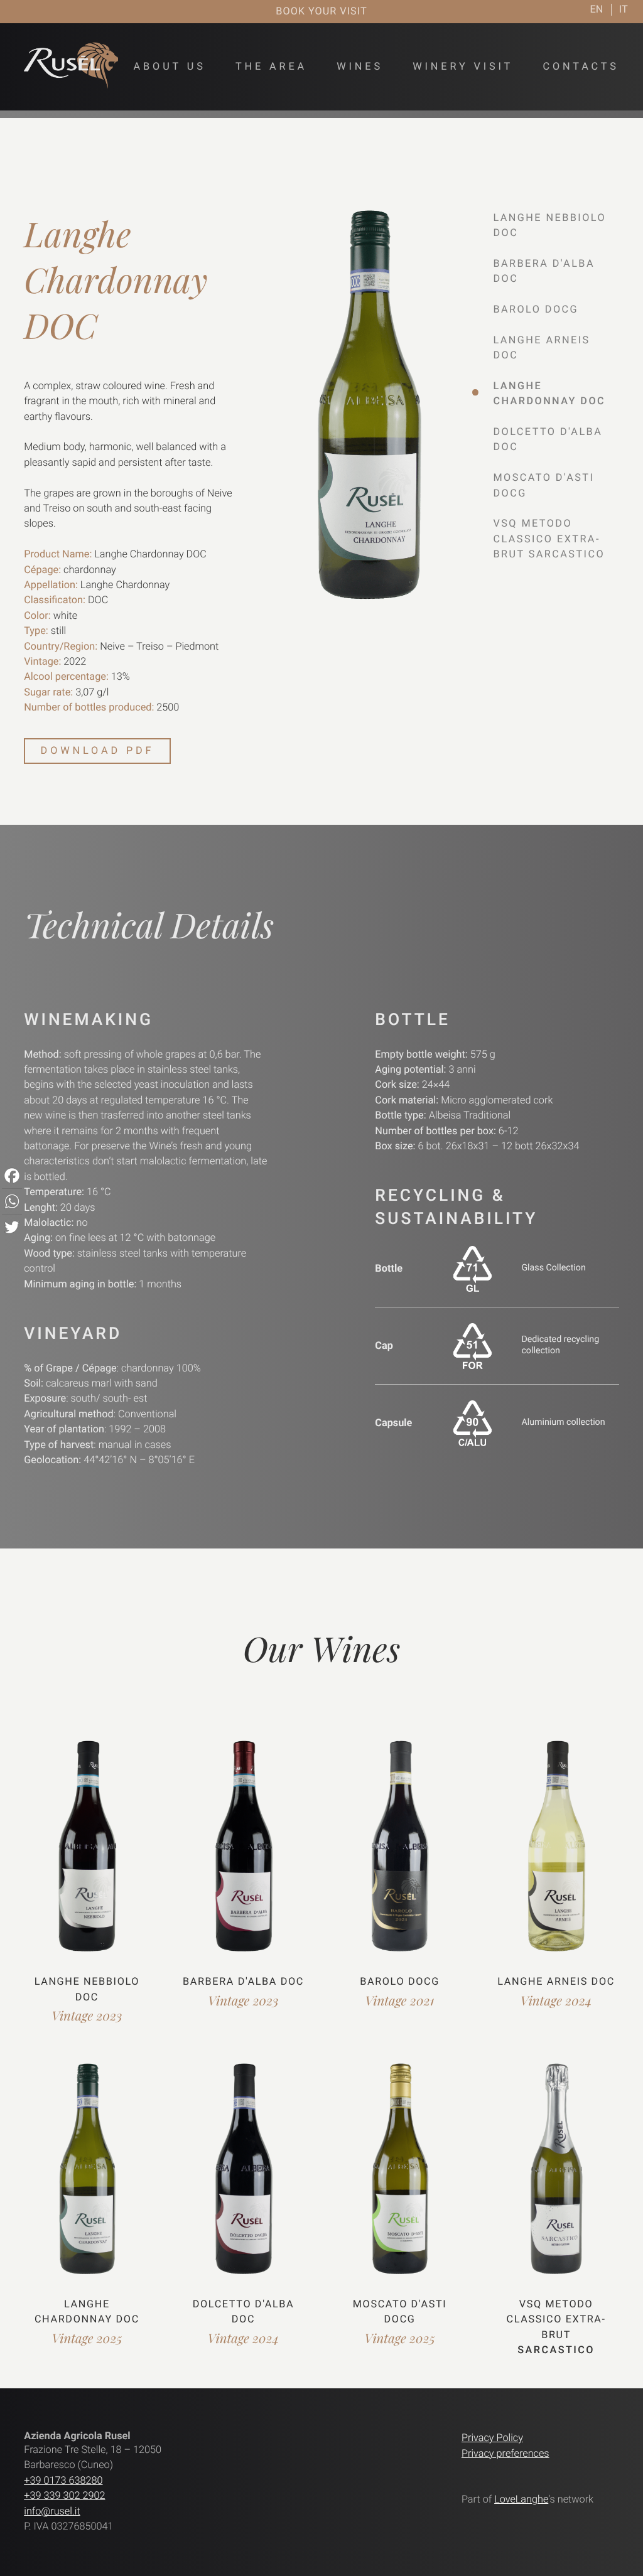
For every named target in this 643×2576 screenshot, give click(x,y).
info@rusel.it (52, 2511)
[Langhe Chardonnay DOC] (87, 2176)
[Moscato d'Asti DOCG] (400, 2176)
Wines (360, 66)
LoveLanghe (521, 2499)
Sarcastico (556, 2350)
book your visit (321, 11)
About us (170, 66)
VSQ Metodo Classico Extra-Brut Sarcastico (549, 539)
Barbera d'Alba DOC (243, 1981)
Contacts (581, 66)
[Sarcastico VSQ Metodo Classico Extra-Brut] (556, 2176)
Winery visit (463, 66)
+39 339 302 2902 (64, 2495)
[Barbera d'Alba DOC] (243, 1854)
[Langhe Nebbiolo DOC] (87, 1854)
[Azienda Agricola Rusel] (71, 85)
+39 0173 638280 (63, 2480)
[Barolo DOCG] (400, 1854)
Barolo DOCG (536, 309)
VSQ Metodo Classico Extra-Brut (556, 2319)
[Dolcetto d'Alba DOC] (243, 2176)
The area (271, 66)
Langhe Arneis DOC (556, 1981)
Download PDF (98, 750)
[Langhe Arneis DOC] (556, 1854)
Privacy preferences (505, 2453)
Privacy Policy (492, 2438)
